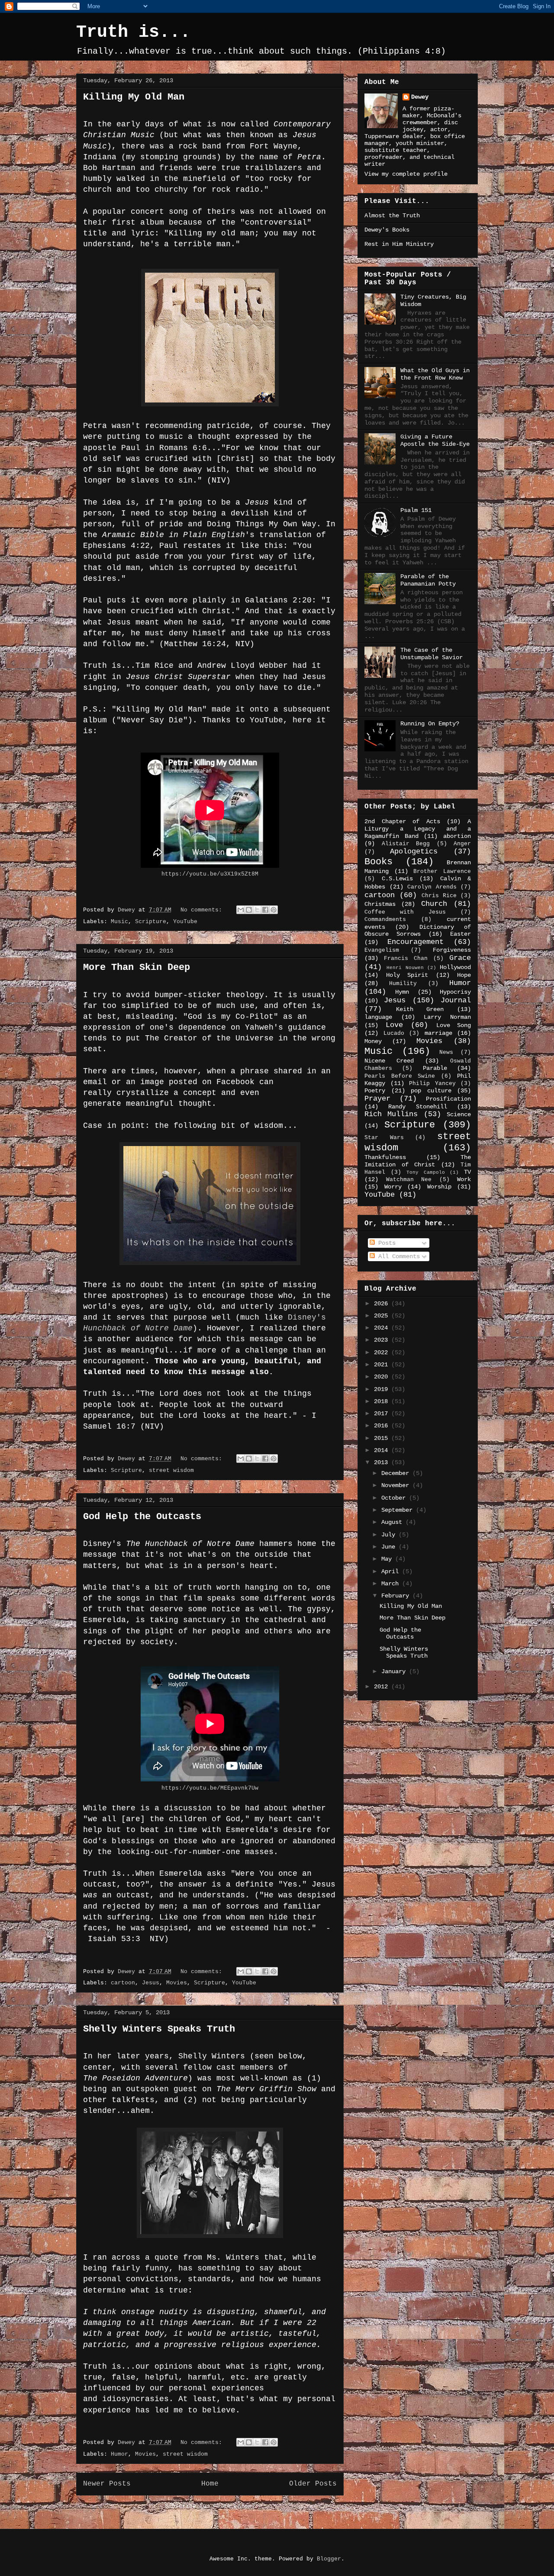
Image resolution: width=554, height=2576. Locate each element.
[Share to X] (257, 910)
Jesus (151, 1983)
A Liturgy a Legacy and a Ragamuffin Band (418, 829)
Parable (435, 1068)
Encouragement (415, 942)
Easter (461, 934)
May (388, 1559)
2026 (383, 1304)
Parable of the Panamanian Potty (428, 580)
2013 (383, 1462)
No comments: (203, 910)
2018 (383, 1401)
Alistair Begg (406, 844)
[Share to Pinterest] (274, 910)
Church (434, 904)
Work (464, 1179)
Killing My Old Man (134, 97)
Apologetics (414, 852)
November (397, 1485)
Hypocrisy (455, 992)
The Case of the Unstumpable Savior (432, 654)
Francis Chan (406, 959)
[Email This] (241, 910)
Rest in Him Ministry (399, 244)
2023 (383, 1340)
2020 (383, 1377)
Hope (464, 975)
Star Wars (384, 1138)
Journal (456, 1000)
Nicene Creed (389, 1061)
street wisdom (171, 1470)
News (446, 1053)
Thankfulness (385, 1157)
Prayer (377, 1099)
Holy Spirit (407, 975)
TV (467, 1172)
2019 (383, 1389)
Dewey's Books (387, 230)
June (390, 1547)
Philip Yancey (432, 1084)
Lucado (394, 1034)
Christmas (380, 904)
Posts (385, 1243)
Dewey (420, 97)
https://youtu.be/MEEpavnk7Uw (210, 1788)
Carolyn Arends (432, 887)
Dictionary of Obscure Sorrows (418, 931)
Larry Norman (447, 1017)
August (393, 1522)
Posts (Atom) (234, 2506)
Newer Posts (107, 2484)
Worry (393, 1187)
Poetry (375, 1091)
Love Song (454, 1025)
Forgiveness (452, 950)
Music (119, 922)
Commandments (385, 920)
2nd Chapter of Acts (402, 821)
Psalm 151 (416, 510)
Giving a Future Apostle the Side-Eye (435, 440)
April (392, 1571)
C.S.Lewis (397, 879)
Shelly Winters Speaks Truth (159, 2029)
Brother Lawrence (442, 872)
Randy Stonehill (417, 1107)
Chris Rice (439, 896)
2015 (383, 1438)
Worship (439, 1187)
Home (210, 2484)
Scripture (151, 922)
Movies (177, 1983)
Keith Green (420, 1009)
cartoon (123, 1983)
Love (394, 1025)
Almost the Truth (392, 216)
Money (373, 1041)
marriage (438, 1033)
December (397, 1473)
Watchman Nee (409, 1180)
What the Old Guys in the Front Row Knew (435, 374)
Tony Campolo (426, 1172)
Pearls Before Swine (400, 1076)
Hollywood (455, 967)
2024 (383, 1328)
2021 (383, 1365)
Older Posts (313, 2484)
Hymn (402, 992)
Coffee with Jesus (405, 912)
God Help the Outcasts (142, 1517)
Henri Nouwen (405, 968)
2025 (383, 1316)
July (390, 1535)
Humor (119, 2454)
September (399, 1510)
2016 (383, 1426)
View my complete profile (406, 174)
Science (459, 1114)
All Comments (397, 1256)
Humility (403, 984)
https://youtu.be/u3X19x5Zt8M (210, 874)
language (378, 1017)
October (395, 1498)
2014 (383, 1450)
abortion (457, 836)
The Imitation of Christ (418, 1161)
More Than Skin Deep (137, 968)
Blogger (329, 2559)
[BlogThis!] (249, 910)
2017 (383, 1414)
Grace (460, 958)
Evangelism (382, 950)
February (397, 1596)
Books (378, 862)
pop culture (431, 1091)
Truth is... (133, 32)
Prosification (448, 1099)
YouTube (185, 922)
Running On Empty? (430, 724)
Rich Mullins (391, 1114)
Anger (462, 844)
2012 (383, 1687)
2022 (383, 1352)
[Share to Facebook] (265, 910)
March (392, 1584)
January (395, 1671)
